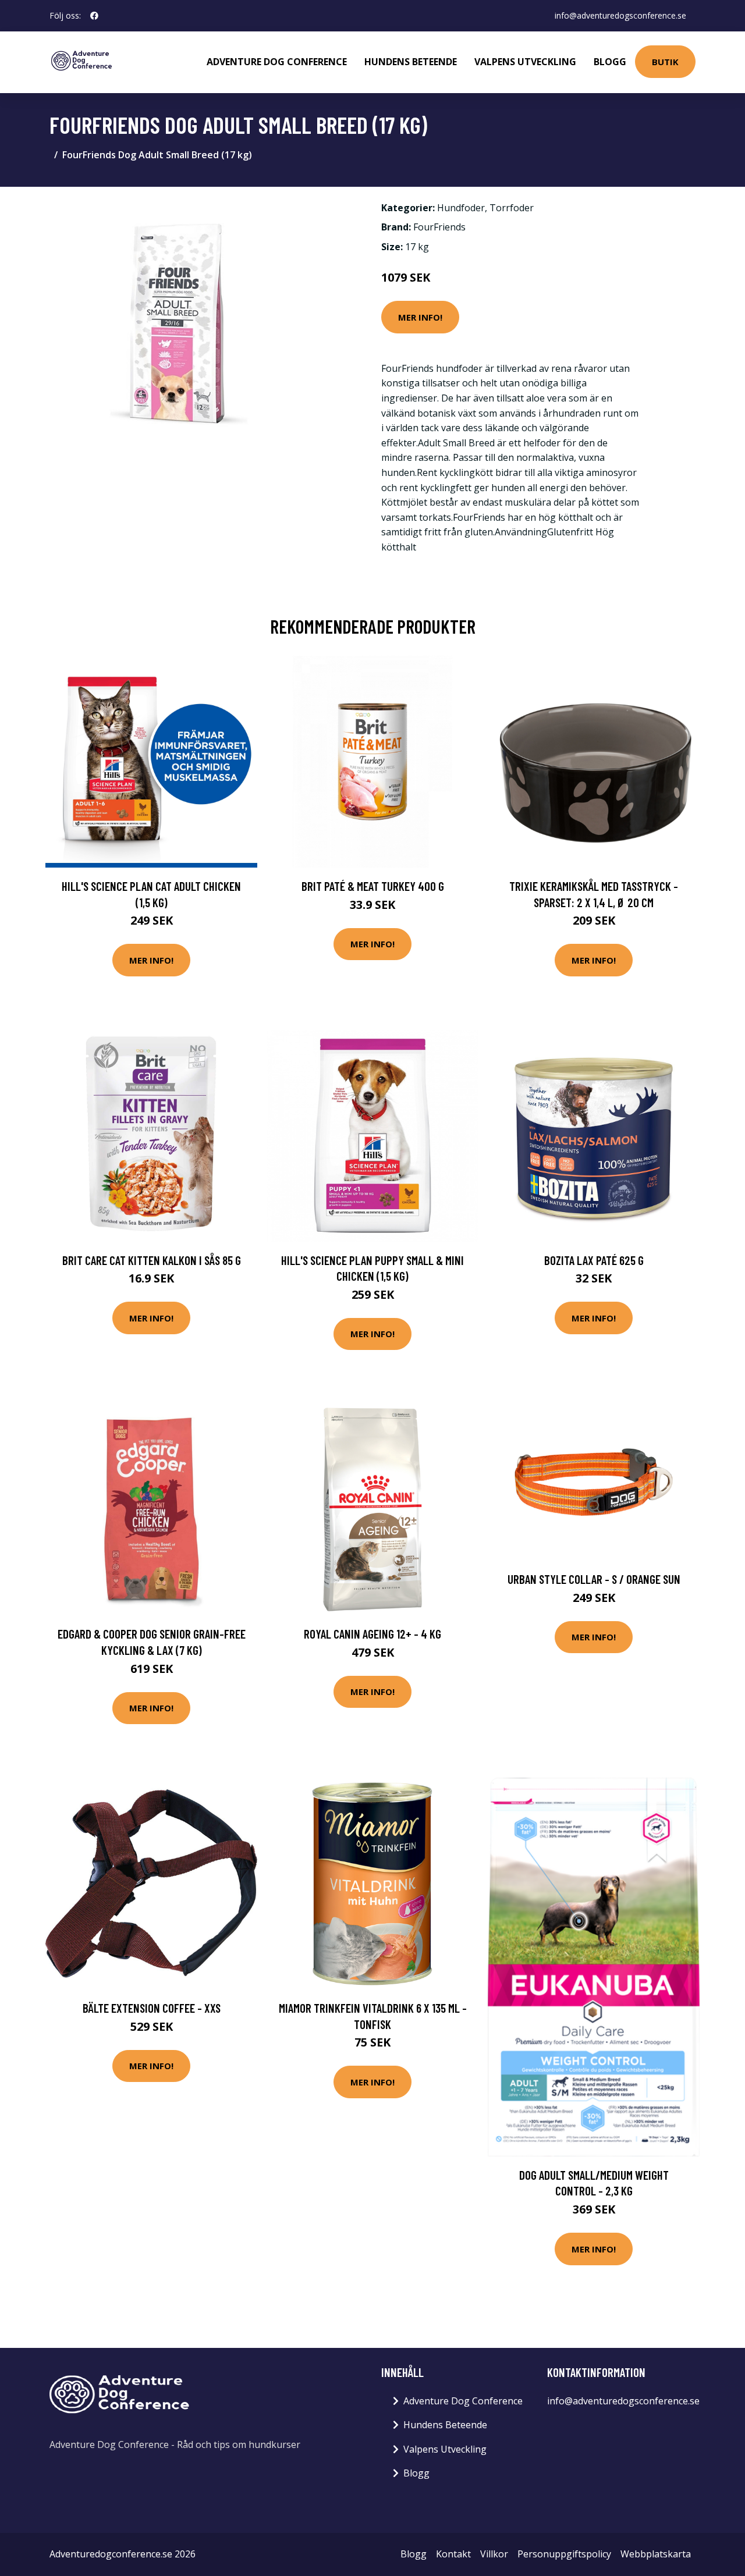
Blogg (610, 62)
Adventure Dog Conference (277, 62)
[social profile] (94, 16)
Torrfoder (512, 208)
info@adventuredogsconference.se (620, 15)
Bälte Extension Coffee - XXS (152, 2008)
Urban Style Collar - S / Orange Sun (594, 1579)
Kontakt (453, 2554)
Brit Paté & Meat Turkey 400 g (373, 886)
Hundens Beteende (411, 62)
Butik (665, 62)
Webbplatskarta (656, 2554)
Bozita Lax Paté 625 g (594, 1260)
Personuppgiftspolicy (564, 2554)
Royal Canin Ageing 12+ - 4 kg (372, 1634)
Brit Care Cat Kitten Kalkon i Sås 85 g (152, 1260)
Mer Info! (420, 317)
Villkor (494, 2554)
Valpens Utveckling (525, 62)
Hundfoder (461, 208)
